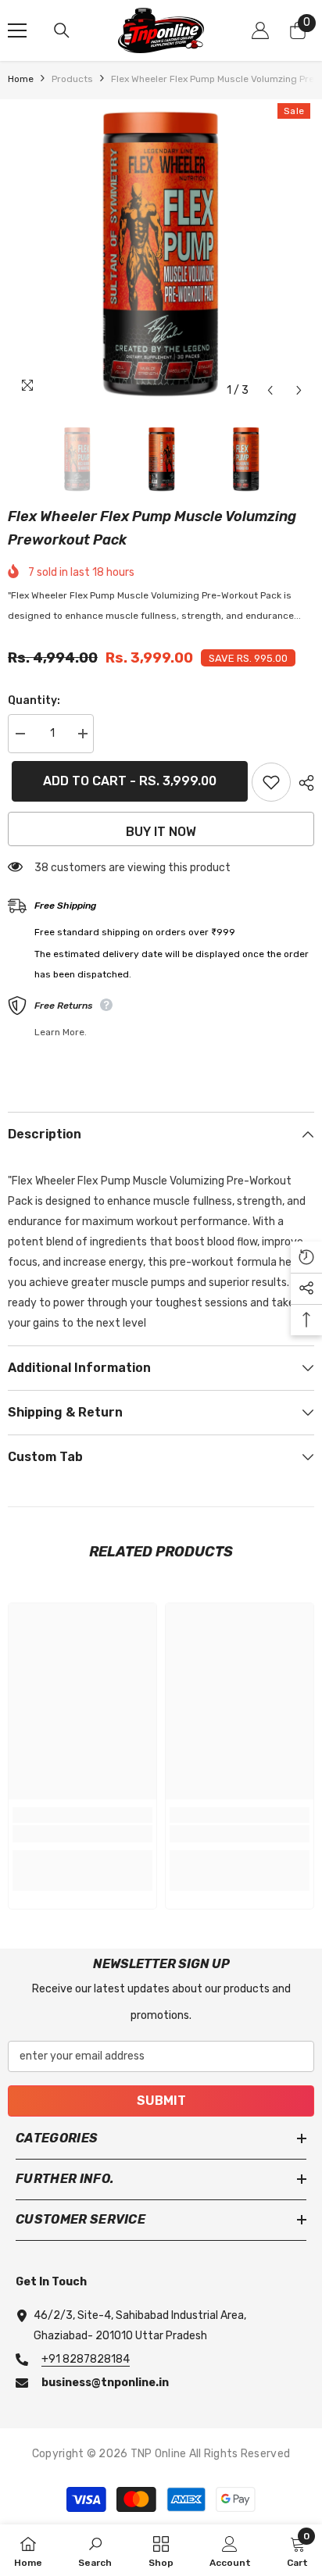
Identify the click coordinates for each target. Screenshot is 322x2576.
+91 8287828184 (86, 2359)
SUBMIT (161, 2101)
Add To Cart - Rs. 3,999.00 (126, 781)
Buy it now (161, 832)
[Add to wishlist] (271, 782)
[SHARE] (302, 783)
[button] (270, 390)
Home (21, 79)
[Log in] (260, 30)
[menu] (17, 30)
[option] (161, 252)
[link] (82, 1834)
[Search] (62, 30)
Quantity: (34, 700)
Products (72, 79)
